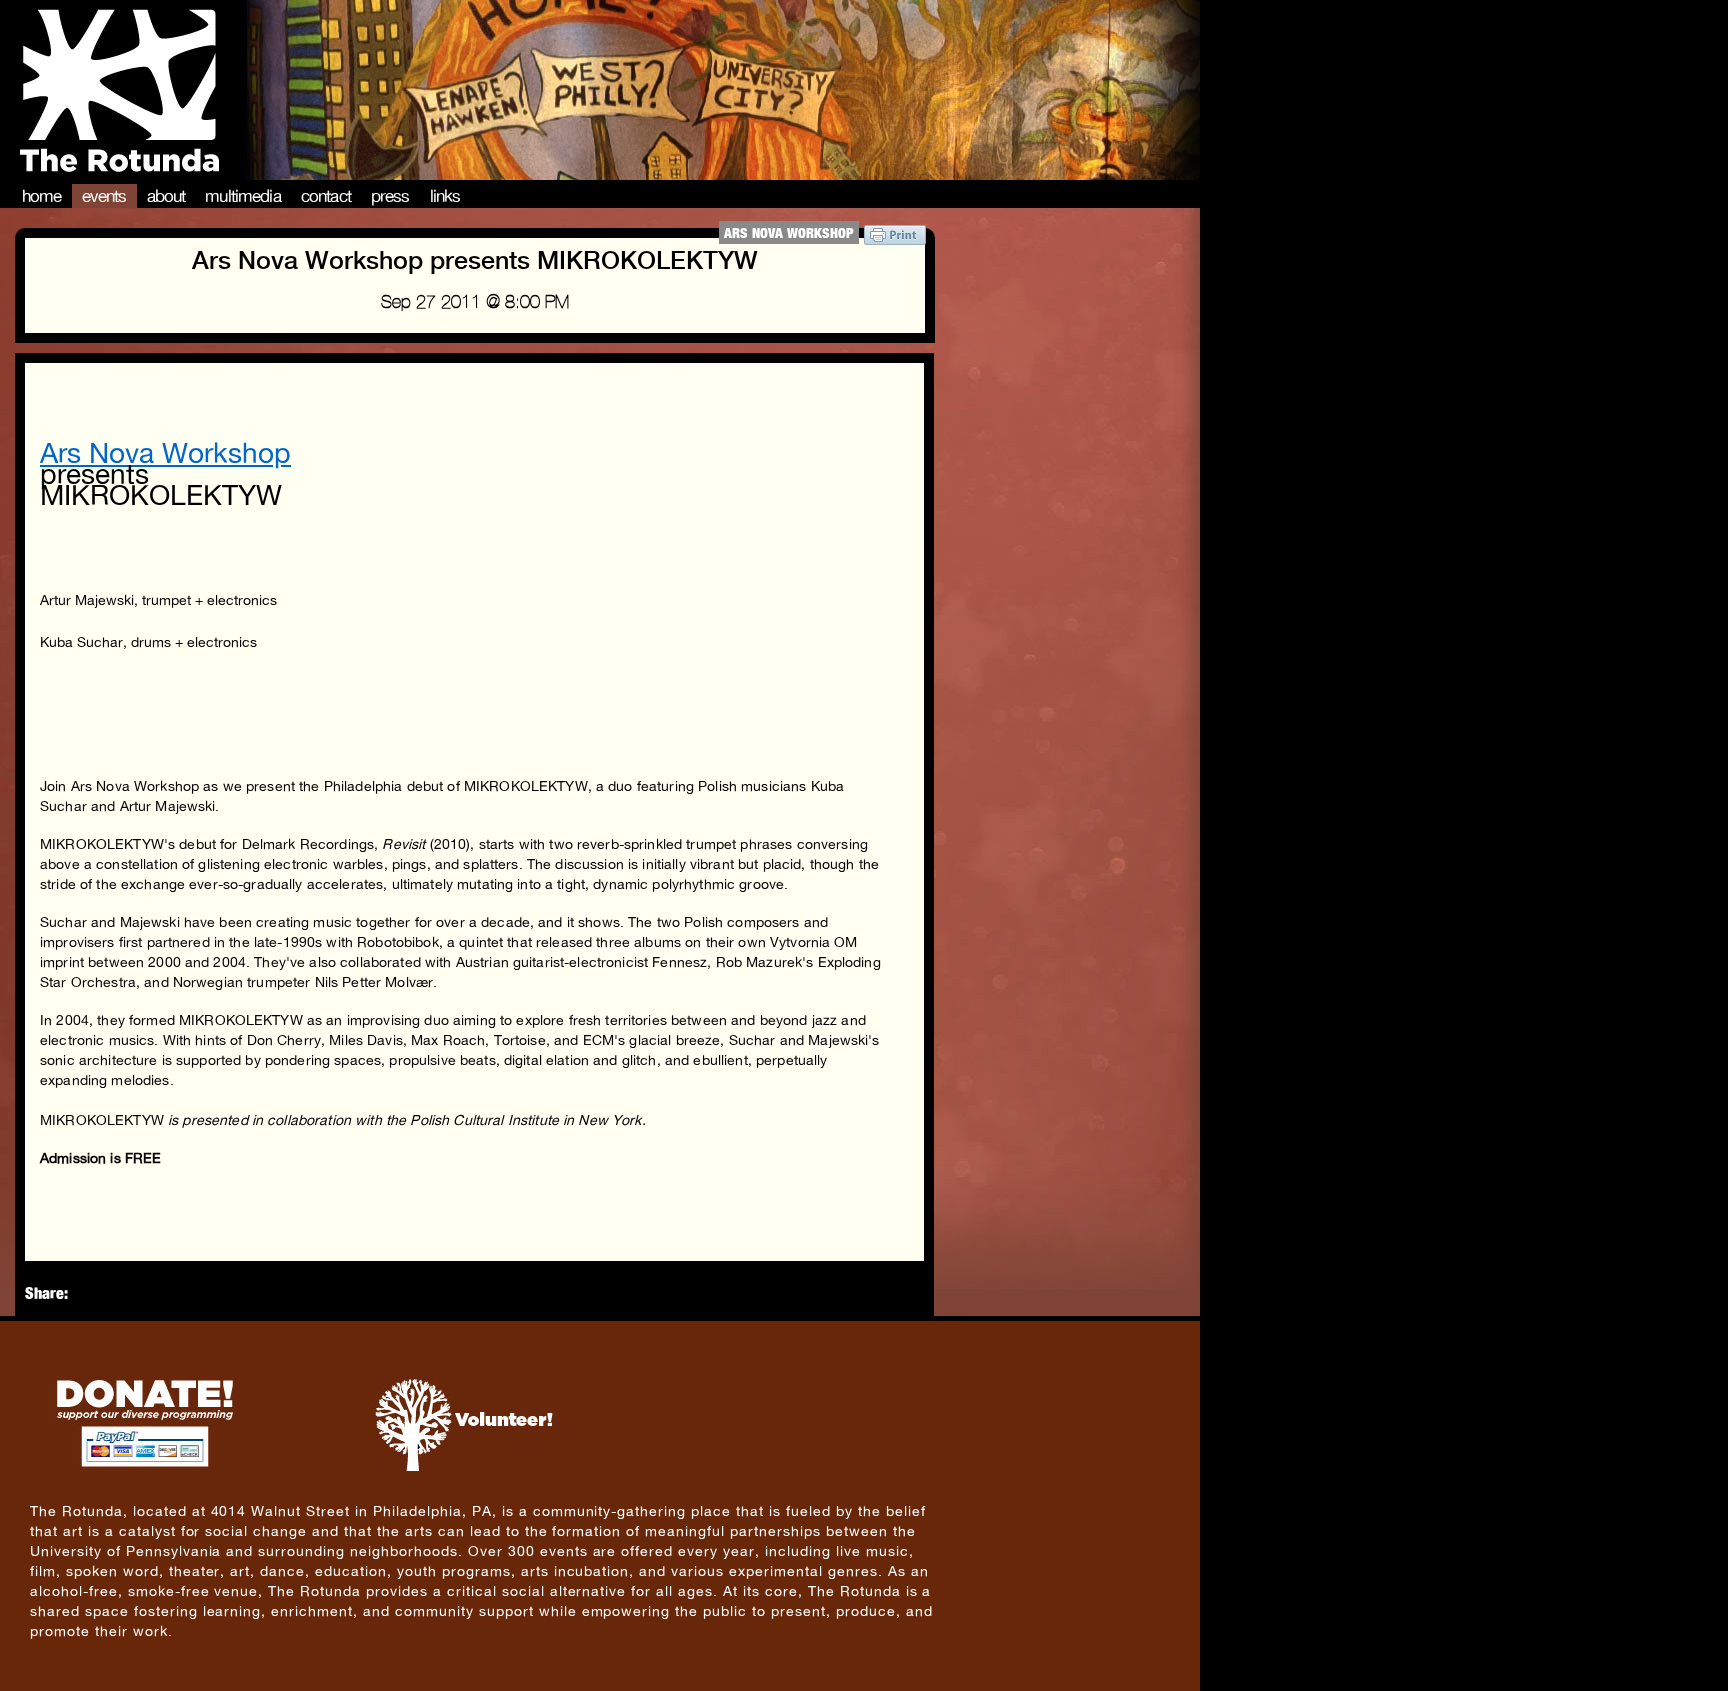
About (166, 196)
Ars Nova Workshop (789, 232)
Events (104, 196)
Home (42, 196)
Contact (326, 196)
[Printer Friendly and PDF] (895, 239)
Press (390, 196)
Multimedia (243, 196)
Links (445, 196)
